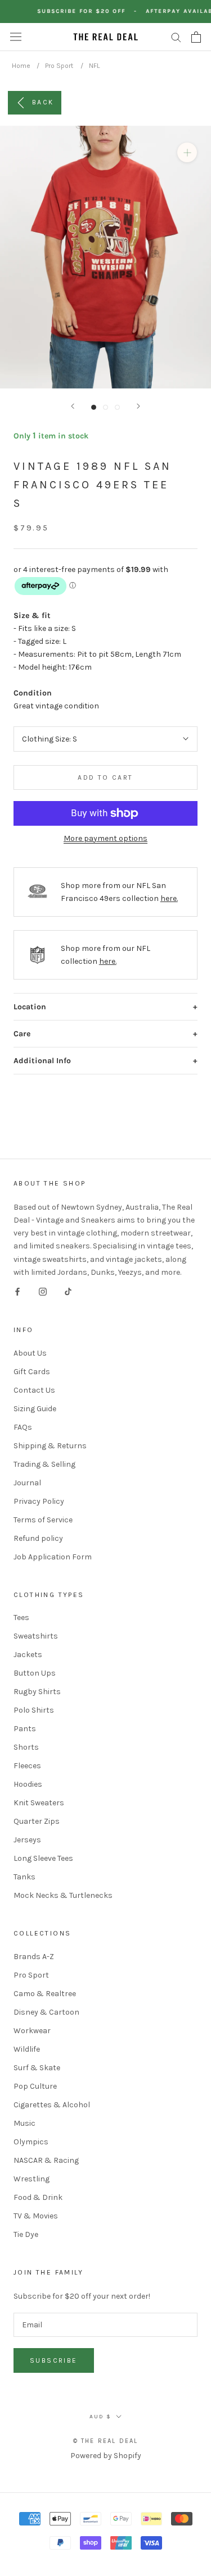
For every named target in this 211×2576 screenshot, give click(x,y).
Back (43, 102)
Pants (25, 1729)
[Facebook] (17, 1291)
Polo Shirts (34, 1710)
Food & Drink (38, 2197)
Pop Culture (35, 2086)
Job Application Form (53, 1557)
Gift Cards (32, 1372)
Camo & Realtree (45, 1994)
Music (24, 2123)
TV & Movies (36, 2216)
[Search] (176, 37)
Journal (27, 1483)
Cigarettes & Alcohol (52, 2105)
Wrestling (32, 2179)
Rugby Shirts (37, 1692)
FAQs (23, 1427)
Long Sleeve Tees (43, 1858)
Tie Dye (26, 2234)
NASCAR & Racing (46, 2160)
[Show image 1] (94, 407)
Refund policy (38, 1538)
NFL (94, 66)
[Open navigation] (16, 37)
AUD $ (100, 2417)
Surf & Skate (37, 2068)
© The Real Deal (106, 2441)
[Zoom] (187, 152)
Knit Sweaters (39, 1803)
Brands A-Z (34, 1957)
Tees (21, 1618)
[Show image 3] (117, 407)
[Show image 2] (105, 407)
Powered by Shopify (106, 2456)
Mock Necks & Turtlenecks (63, 1895)
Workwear (32, 2031)
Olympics (31, 2142)
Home (21, 66)
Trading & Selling (44, 1464)
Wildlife (27, 2049)
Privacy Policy (39, 1501)
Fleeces (27, 1766)
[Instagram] (43, 1291)
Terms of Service (43, 1520)
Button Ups (35, 1673)
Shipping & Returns (50, 1446)
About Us (30, 1353)
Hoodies (28, 1784)
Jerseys (27, 1840)
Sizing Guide (35, 1409)
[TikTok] (68, 1291)
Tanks (24, 1877)
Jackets (28, 1655)
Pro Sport (59, 66)
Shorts (26, 1747)
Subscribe (54, 2360)
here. (169, 898)
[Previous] (73, 406)
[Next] (138, 406)
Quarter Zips (37, 1821)
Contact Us (34, 1390)
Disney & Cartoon (46, 2012)
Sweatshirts (36, 1636)
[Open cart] (196, 37)
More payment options (105, 838)
